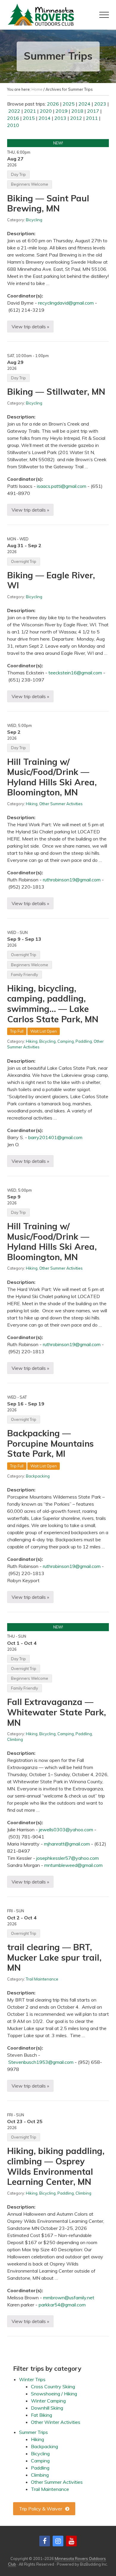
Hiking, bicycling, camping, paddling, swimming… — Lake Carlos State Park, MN (53, 1004)
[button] (104, 15)
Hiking (32, 804)
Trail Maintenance (42, 1979)
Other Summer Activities (61, 804)
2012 (76, 118)
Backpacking (38, 1476)
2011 (92, 118)
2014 (45, 118)
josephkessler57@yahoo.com (68, 1858)
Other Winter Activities (56, 2422)
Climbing (15, 1739)
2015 (29, 118)
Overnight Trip (24, 561)
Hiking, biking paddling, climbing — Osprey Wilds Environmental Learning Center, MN (56, 2166)
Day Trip (18, 174)
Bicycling (34, 220)
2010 (13, 125)
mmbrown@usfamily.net (69, 2298)
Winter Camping (48, 2401)
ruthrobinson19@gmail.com (72, 880)
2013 (60, 118)
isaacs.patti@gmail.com (62, 486)
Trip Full (17, 1031)
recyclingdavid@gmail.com (66, 303)
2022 (14, 111)
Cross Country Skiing (53, 2386)
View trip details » (30, 328)
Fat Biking (41, 2415)
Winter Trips (32, 2379)
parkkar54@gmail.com (62, 2305)
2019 (62, 111)
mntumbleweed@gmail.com (73, 1865)
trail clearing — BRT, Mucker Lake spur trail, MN (54, 1957)
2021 (30, 111)
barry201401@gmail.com (55, 1137)
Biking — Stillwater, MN (56, 391)
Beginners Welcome (30, 184)
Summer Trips (33, 2432)
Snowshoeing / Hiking (54, 2394)
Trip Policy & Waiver (41, 2509)
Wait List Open (44, 1031)
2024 (84, 104)
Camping (66, 1041)
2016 (13, 118)
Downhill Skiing (47, 2408)
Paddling (84, 1041)
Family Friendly (25, 975)
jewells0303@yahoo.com (66, 1830)
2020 (46, 111)
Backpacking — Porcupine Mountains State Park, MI (50, 1443)
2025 (69, 104)
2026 (53, 104)
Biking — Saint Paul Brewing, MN (48, 203)
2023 (100, 104)
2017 (93, 111)
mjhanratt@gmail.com (67, 1844)
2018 (77, 111)
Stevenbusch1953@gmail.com (41, 2062)
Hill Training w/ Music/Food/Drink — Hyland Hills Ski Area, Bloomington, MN (52, 777)
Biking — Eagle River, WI (51, 580)
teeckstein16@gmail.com (75, 673)
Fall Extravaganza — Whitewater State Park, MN (57, 1712)
